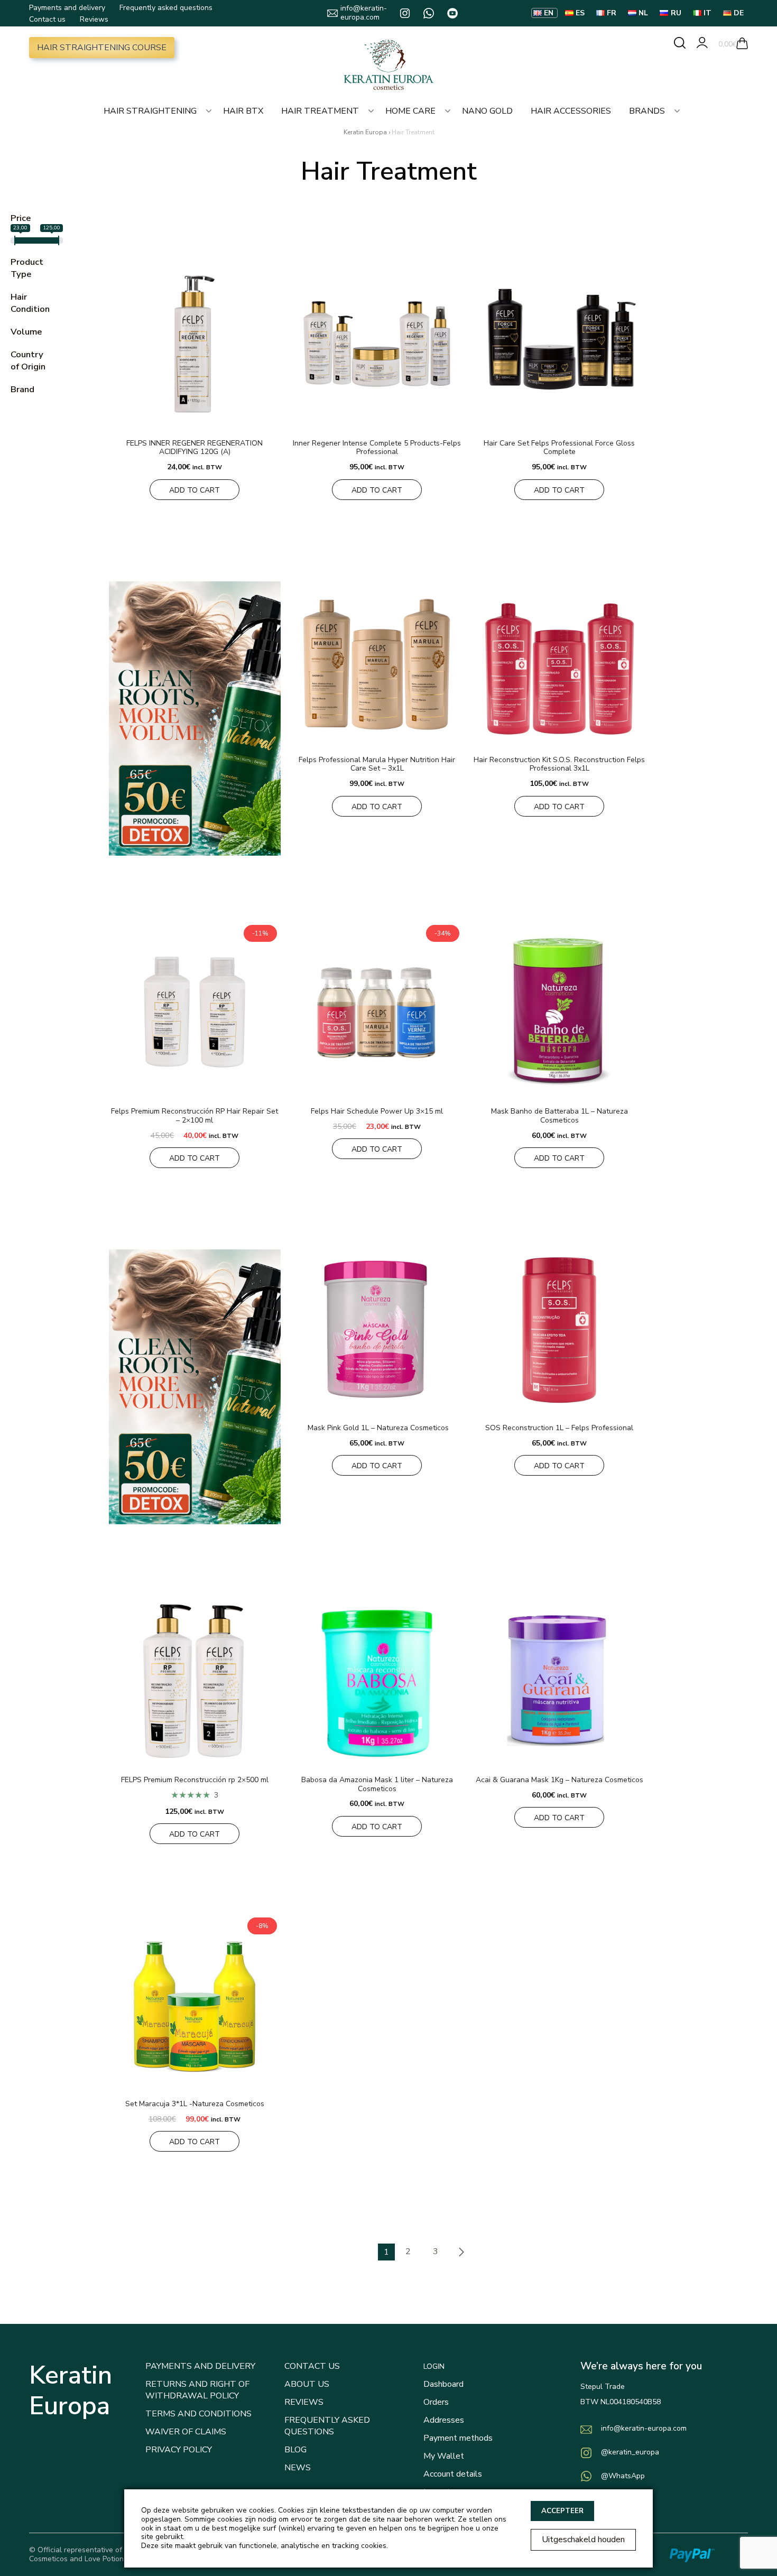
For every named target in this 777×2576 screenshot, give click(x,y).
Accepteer (562, 2511)
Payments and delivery (67, 8)
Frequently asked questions (166, 8)
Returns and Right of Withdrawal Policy (197, 2390)
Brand (22, 389)
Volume (26, 332)
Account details (453, 2474)
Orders (436, 2402)
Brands (647, 111)
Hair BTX (243, 111)
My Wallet (444, 2456)
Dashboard (443, 2384)
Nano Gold (487, 111)
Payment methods (458, 2438)
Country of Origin (28, 360)
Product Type (27, 268)
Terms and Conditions (198, 2414)
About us (307, 2384)
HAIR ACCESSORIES (571, 111)
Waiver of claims (186, 2432)
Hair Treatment (320, 111)
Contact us (47, 19)
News (298, 2468)
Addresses (444, 2420)
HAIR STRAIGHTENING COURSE (102, 48)
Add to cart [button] (195, 490)
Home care (410, 111)
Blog (295, 2450)
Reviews (94, 19)
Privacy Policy (179, 2450)
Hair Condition (30, 303)
